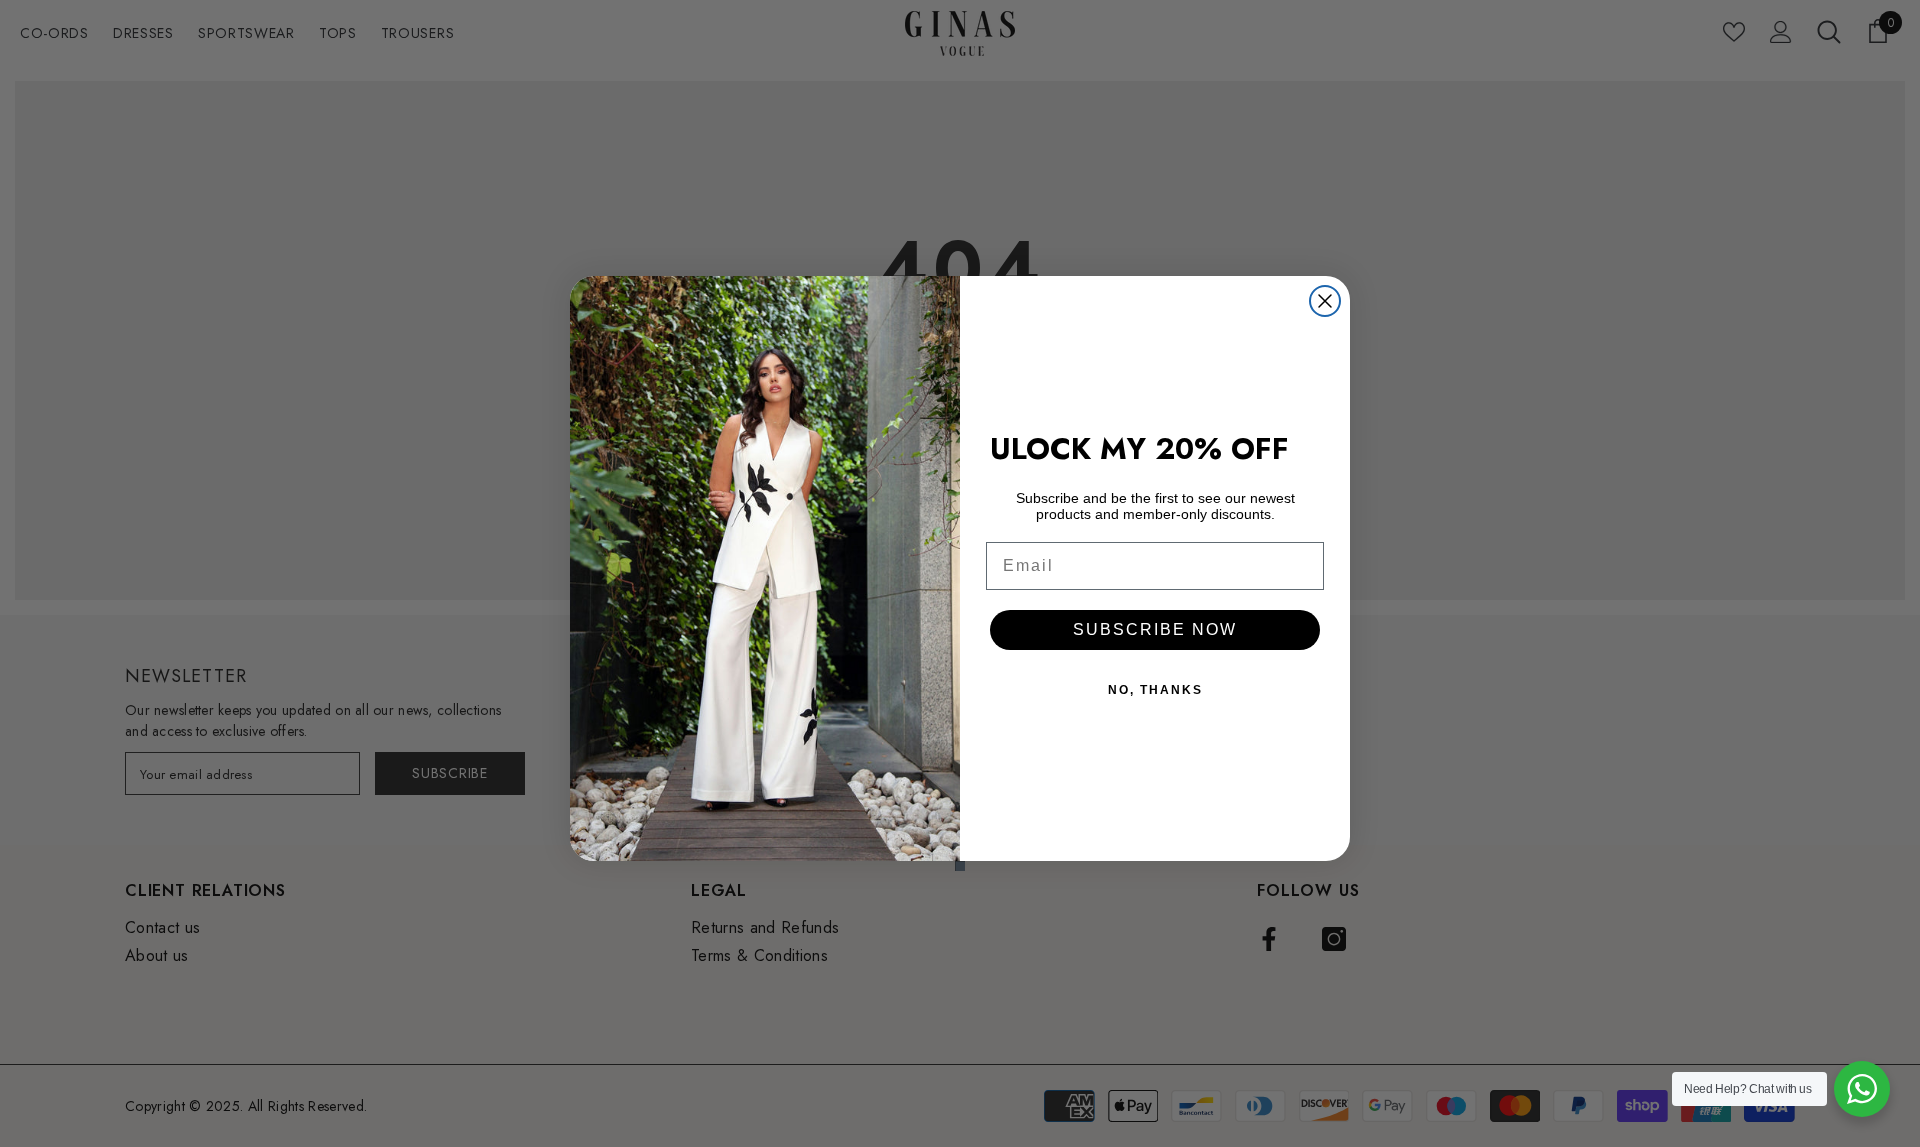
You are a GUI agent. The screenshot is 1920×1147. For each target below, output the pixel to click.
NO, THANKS (1155, 690)
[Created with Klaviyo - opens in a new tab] (960, 866)
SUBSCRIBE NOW (1155, 629)
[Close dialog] (1325, 301)
